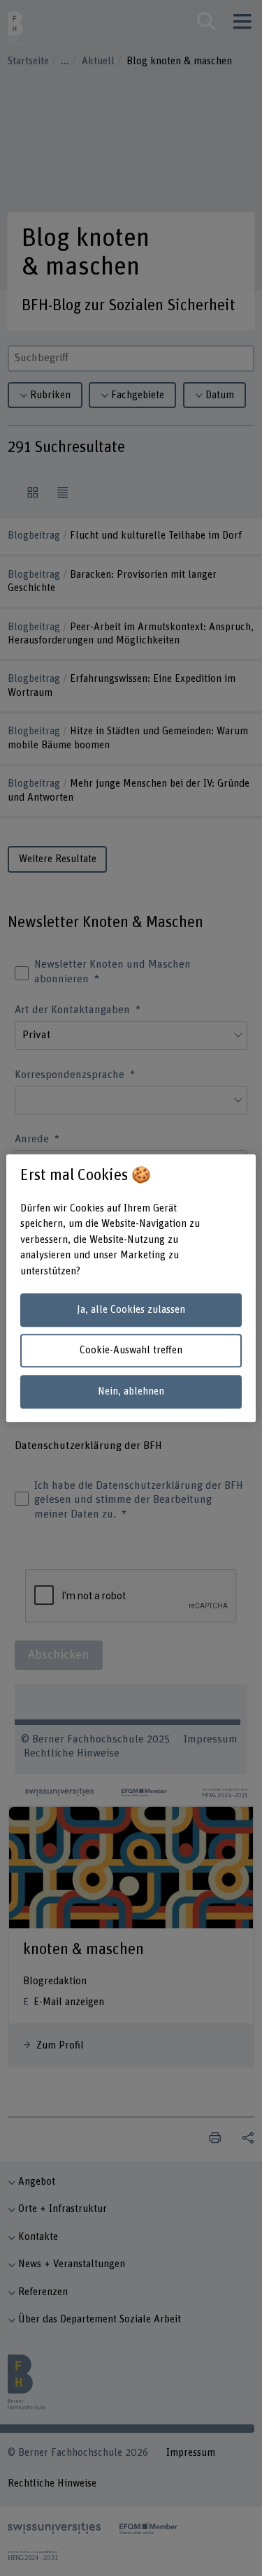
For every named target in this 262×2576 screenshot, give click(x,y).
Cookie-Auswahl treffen (131, 1351)
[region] (131, 1288)
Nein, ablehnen (131, 1391)
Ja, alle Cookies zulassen (131, 1310)
